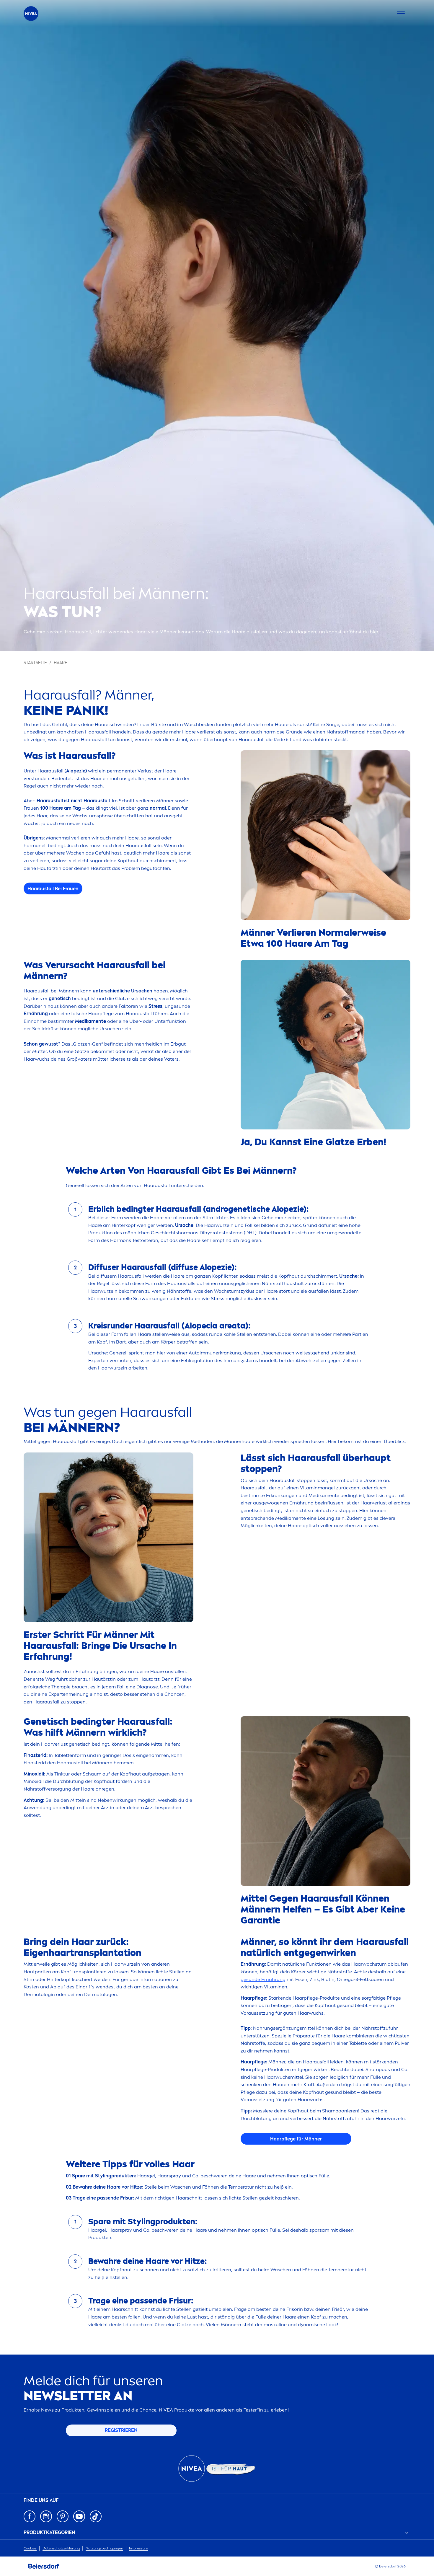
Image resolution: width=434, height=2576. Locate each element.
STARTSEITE (35, 663)
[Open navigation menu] (401, 14)
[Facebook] (30, 2516)
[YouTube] (79, 2516)
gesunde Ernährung (263, 1979)
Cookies (30, 2548)
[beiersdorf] (44, 2566)
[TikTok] (96, 2516)
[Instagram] (46, 2516)
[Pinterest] (63, 2516)
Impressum (139, 2548)
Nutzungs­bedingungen (104, 2548)
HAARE (61, 663)
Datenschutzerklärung (61, 2548)
